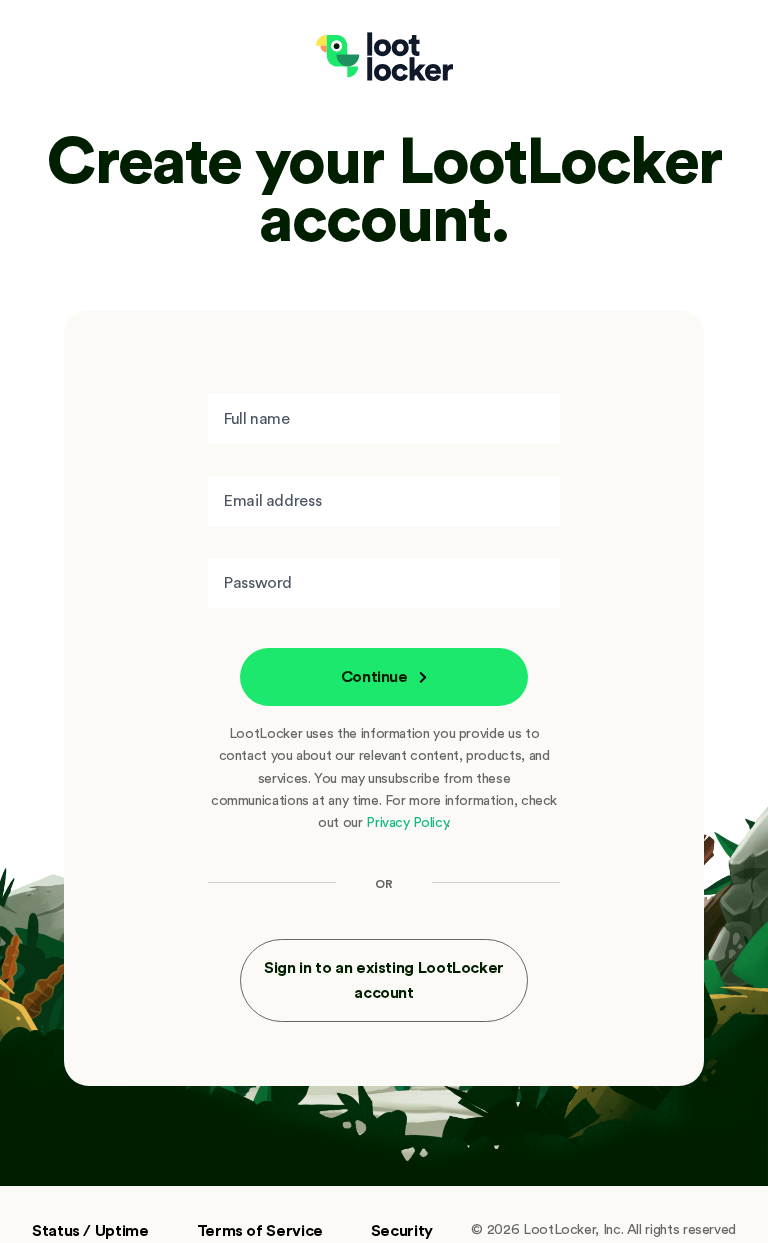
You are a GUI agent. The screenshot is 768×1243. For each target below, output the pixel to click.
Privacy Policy (406, 822)
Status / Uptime (90, 1230)
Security (402, 1230)
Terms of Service (260, 1230)
